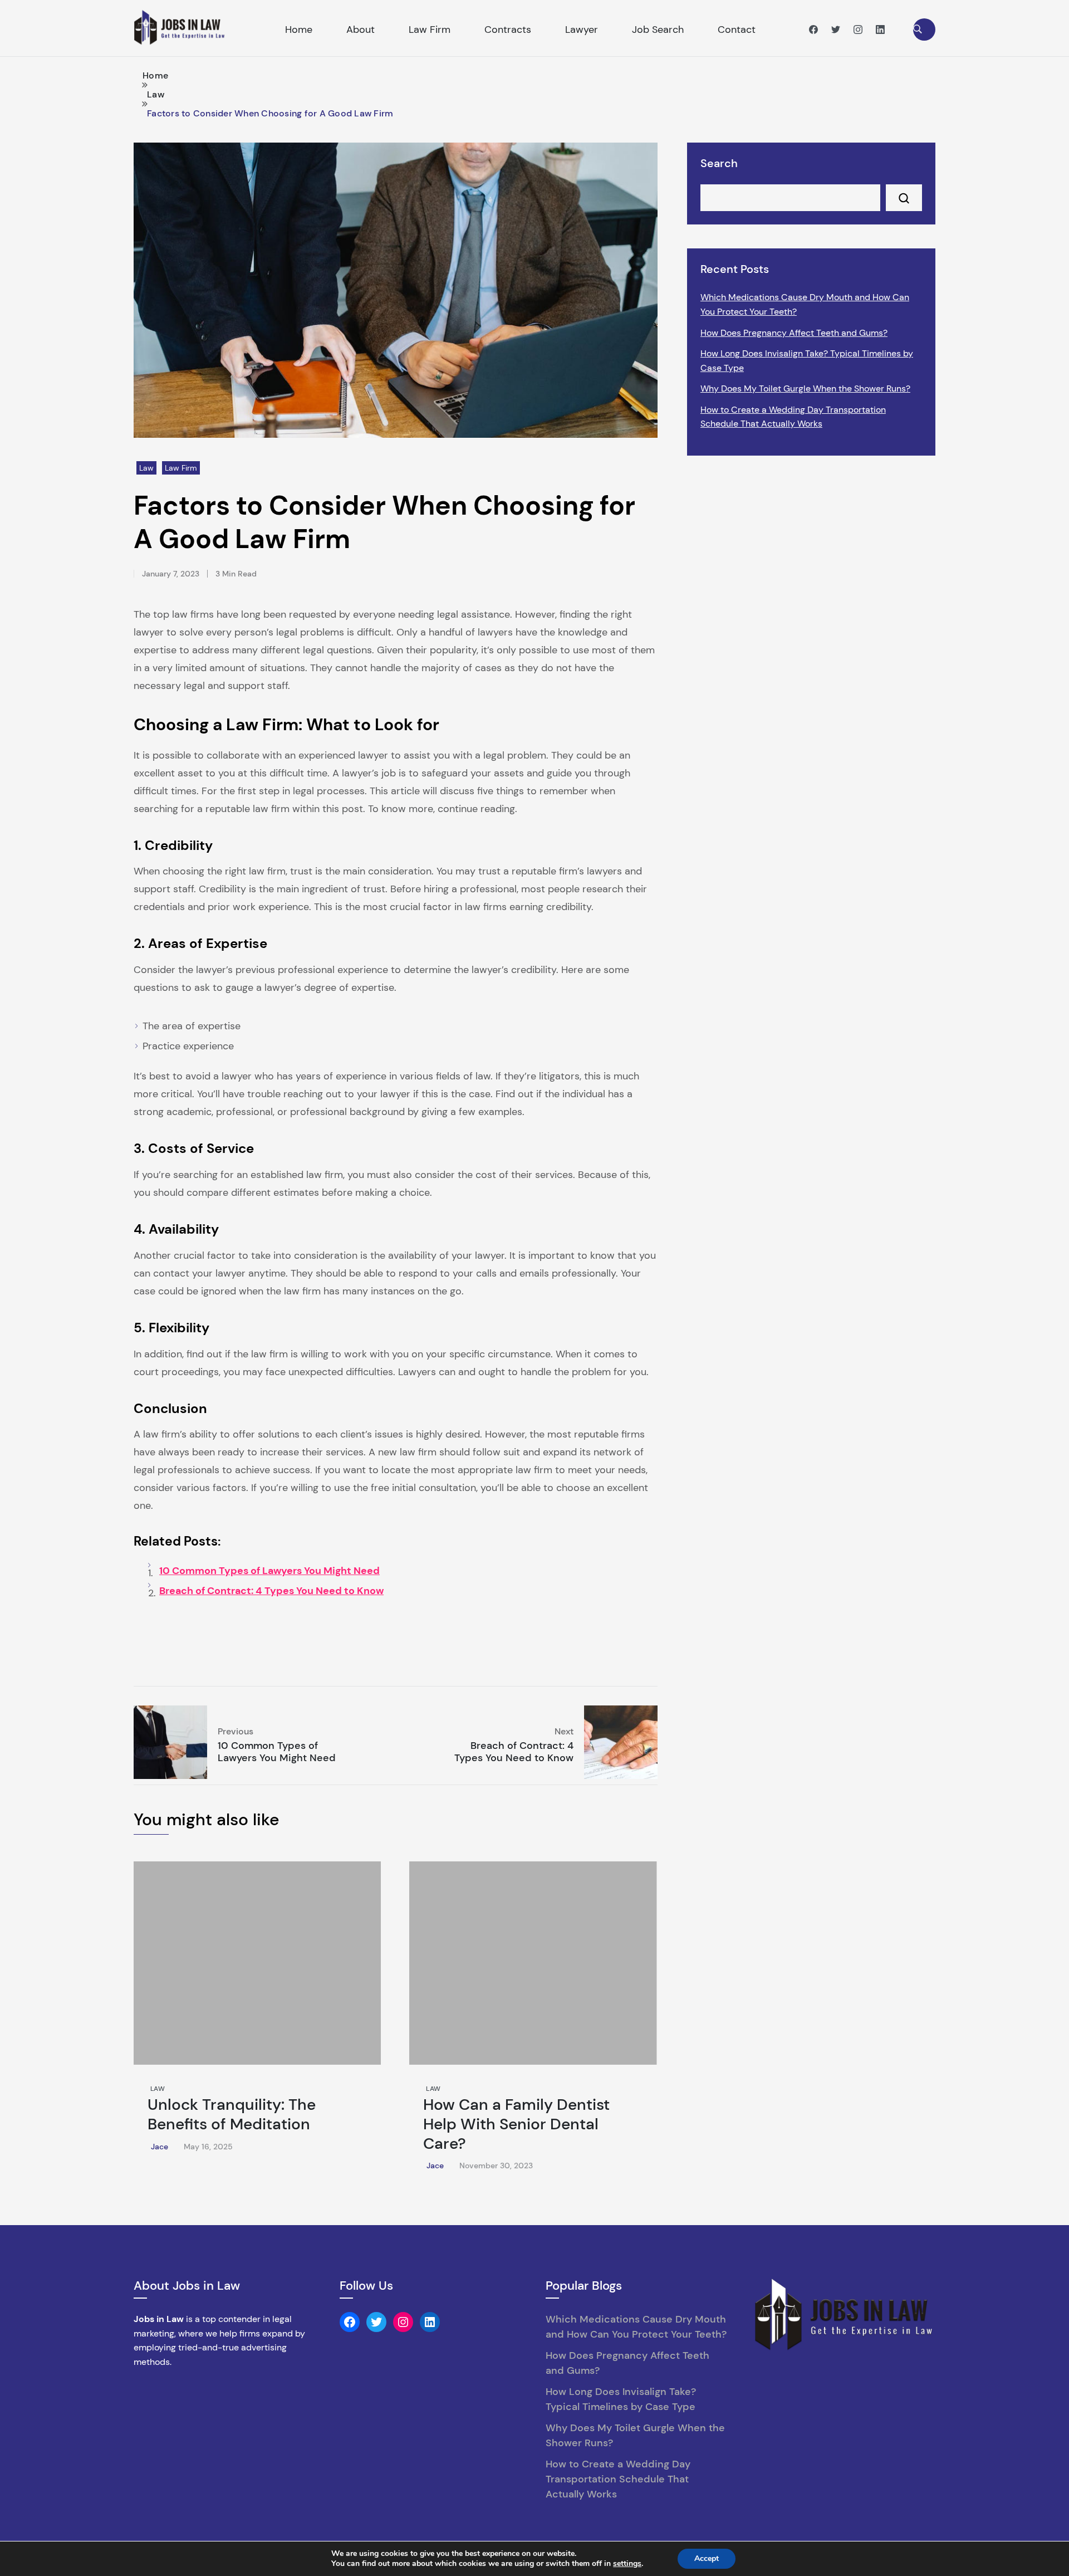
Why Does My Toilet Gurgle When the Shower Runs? (805, 388)
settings (627, 2564)
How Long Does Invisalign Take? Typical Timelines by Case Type (807, 361)
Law (146, 468)
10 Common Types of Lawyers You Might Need (269, 1571)
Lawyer (582, 30)
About (361, 30)
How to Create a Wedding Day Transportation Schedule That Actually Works (793, 417)
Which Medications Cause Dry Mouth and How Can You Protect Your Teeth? (805, 304)
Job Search (658, 30)
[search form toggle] (924, 30)
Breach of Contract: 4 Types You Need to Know (271, 1591)
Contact (737, 30)
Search (719, 163)
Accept (707, 2558)
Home (299, 30)
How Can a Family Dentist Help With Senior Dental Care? (516, 2124)
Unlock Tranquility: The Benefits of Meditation (232, 2114)
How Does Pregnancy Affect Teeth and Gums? (794, 333)
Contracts (508, 30)
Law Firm (430, 30)
